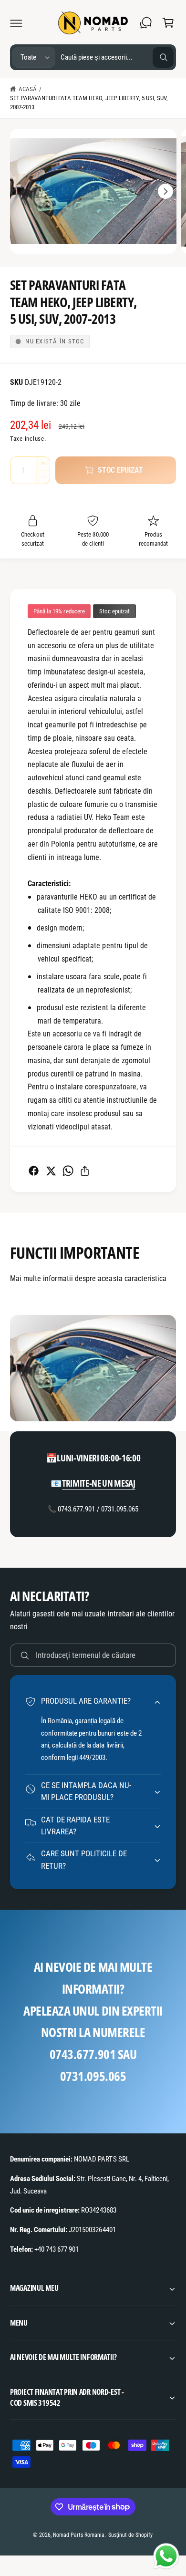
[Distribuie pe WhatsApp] (68, 1171)
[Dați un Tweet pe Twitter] (51, 1171)
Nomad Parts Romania (79, 2535)
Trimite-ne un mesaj (98, 1483)
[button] (16, 23)
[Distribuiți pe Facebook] (34, 1171)
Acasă (28, 89)
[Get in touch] (146, 23)
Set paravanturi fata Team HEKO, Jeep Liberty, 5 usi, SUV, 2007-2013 (89, 103)
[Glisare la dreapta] (165, 191)
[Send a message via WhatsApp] (166, 2556)
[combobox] (117, 57)
